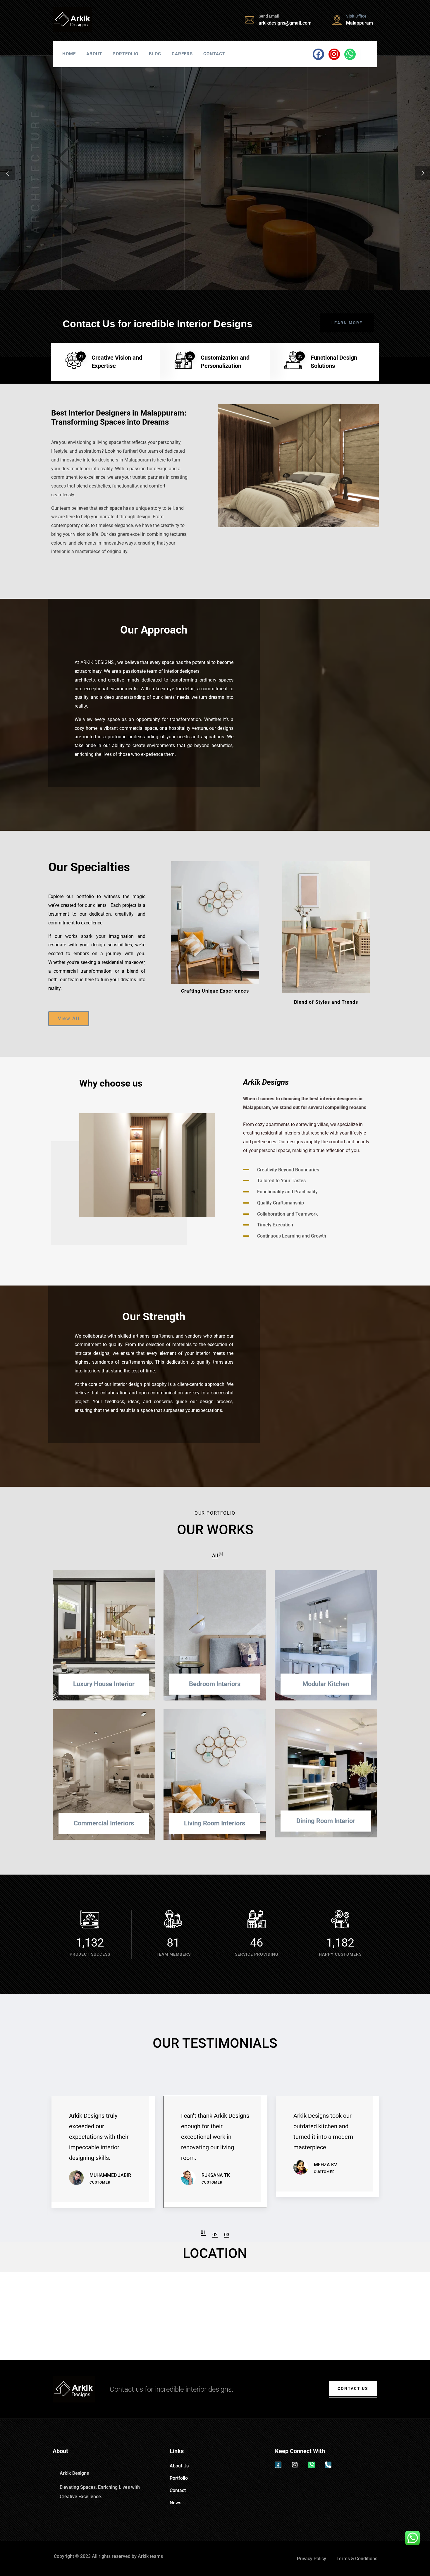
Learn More (117, 240)
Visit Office (356, 16)
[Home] (72, 20)
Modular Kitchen (326, 1684)
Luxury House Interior (104, 1684)
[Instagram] (334, 54)
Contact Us (353, 2388)
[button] (203, 2232)
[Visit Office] (337, 20)
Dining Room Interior (326, 1821)
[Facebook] (318, 54)
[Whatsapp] (350, 54)
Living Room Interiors (215, 1823)
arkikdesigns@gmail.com (285, 23)
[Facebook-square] (278, 2465)
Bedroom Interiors (215, 1684)
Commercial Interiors (104, 1823)
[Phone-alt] (328, 2465)
